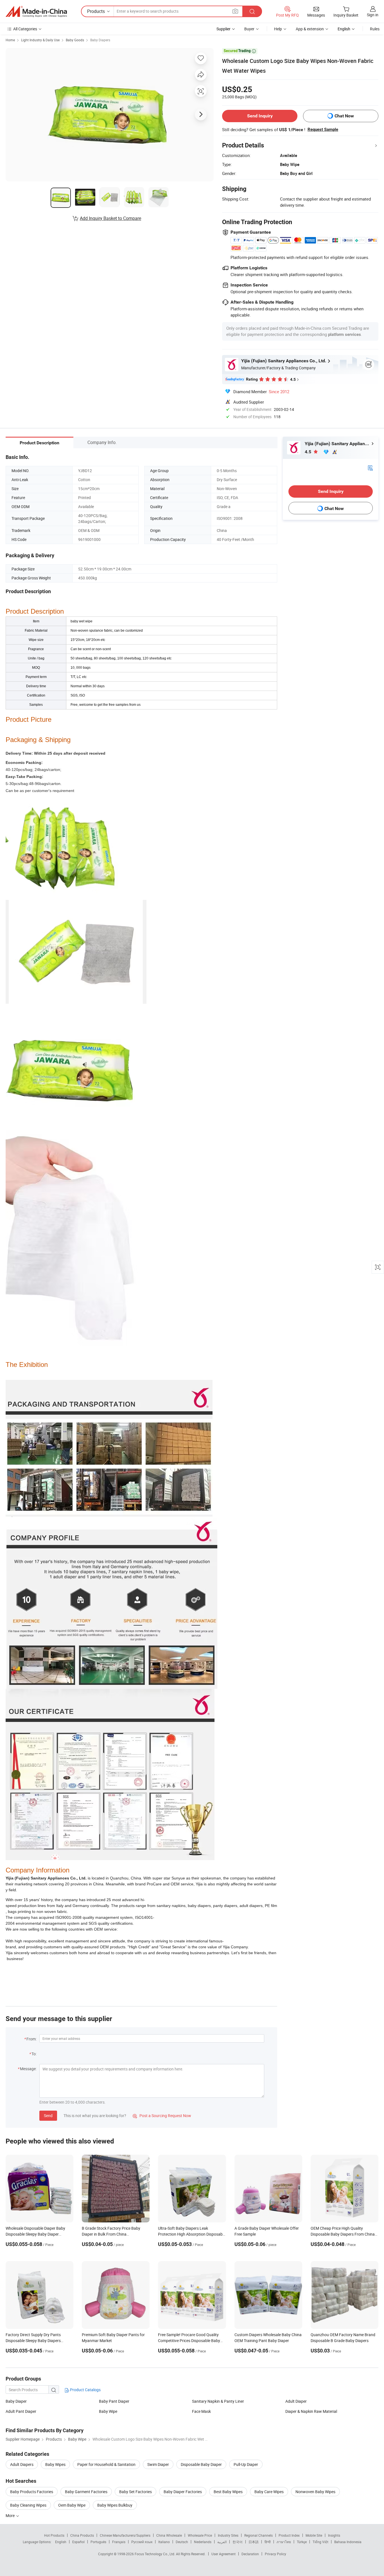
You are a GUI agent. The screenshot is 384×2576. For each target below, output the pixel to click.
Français (119, 2542)
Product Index (289, 2535)
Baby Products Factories (32, 2492)
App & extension (310, 29)
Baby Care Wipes (269, 2492)
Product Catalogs (85, 2390)
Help (278, 29)
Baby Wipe (108, 2411)
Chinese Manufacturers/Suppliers (125, 2535)
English (61, 2542)
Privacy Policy (275, 2554)
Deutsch (182, 2542)
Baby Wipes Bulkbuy (115, 2505)
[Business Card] (370, 467)
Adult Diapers (22, 2464)
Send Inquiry (260, 116)
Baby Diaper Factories (183, 2492)
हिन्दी (268, 2542)
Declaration (250, 2554)
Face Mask (201, 2411)
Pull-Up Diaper (246, 2464)
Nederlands (203, 2542)
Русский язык (142, 2542)
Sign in (373, 15)
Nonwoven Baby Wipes (315, 2492)
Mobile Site (314, 2535)
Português (98, 2542)
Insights (334, 2535)
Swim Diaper (158, 2464)
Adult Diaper (296, 2401)
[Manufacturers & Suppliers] (36, 12)
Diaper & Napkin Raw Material (311, 2411)
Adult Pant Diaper (21, 2411)
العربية (222, 2542)
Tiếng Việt (320, 2542)
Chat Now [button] (344, 116)
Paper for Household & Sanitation (106, 2464)
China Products (82, 2535)
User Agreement (223, 2554)
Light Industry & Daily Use (40, 40)
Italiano (164, 2542)
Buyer (249, 29)
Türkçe (302, 2542)
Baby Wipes (55, 2464)
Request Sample (323, 129)
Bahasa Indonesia (348, 2542)
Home (10, 40)
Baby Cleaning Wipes (28, 2505)
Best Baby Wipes (228, 2492)
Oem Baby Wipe (72, 2505)
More (11, 2515)
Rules (375, 29)
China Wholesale (169, 2535)
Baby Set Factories (135, 2492)
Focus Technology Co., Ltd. (155, 2554)
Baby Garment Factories (86, 2492)
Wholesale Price (200, 2535)
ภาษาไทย (284, 2542)
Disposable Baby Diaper (201, 2464)
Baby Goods (75, 40)
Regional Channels (258, 2535)
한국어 (238, 2542)
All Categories (25, 29)
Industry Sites (228, 2535)
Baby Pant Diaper (114, 2401)
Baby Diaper (16, 2401)
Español (78, 2542)
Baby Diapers (100, 40)
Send (48, 2116)
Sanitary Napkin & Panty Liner (218, 2401)
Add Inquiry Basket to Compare (110, 218)
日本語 (254, 2542)
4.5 (309, 452)
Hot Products (54, 2535)
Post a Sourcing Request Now (162, 2116)
